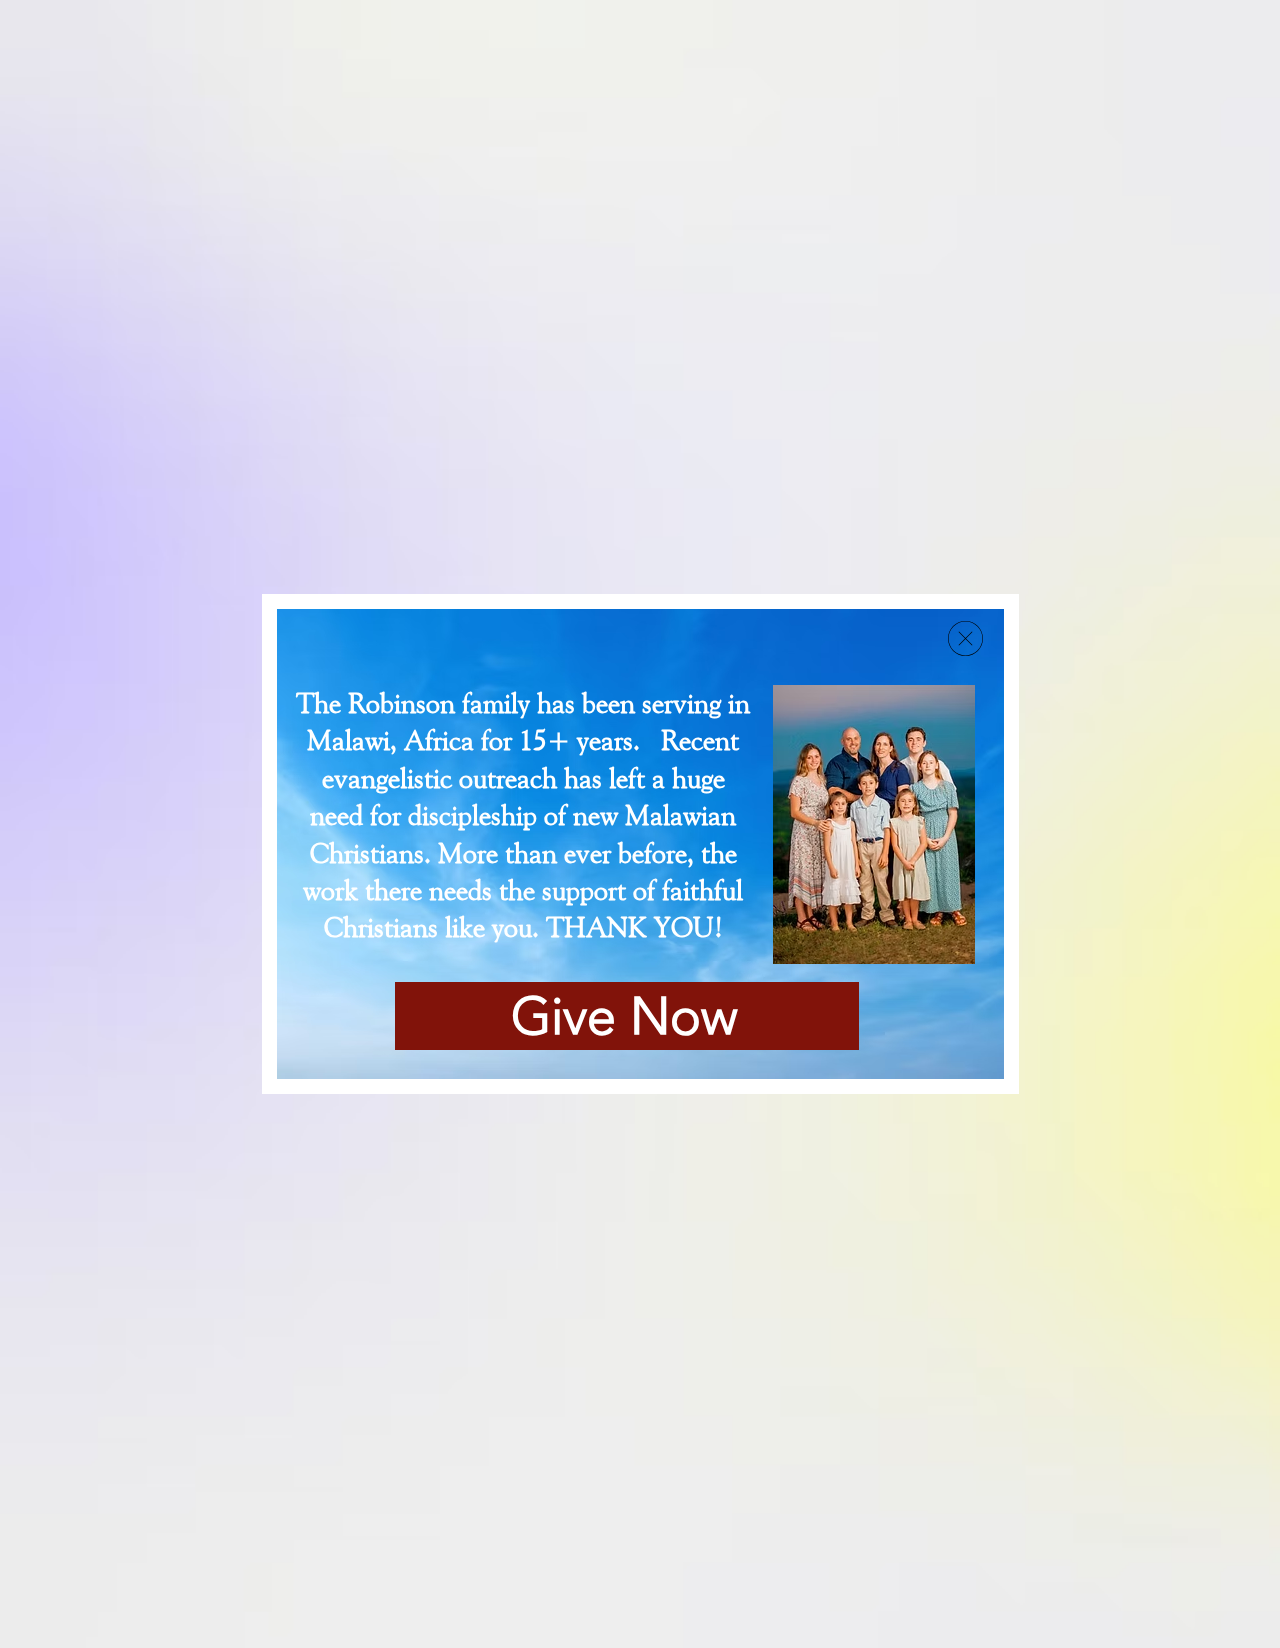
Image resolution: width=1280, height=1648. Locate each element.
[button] (965, 638)
